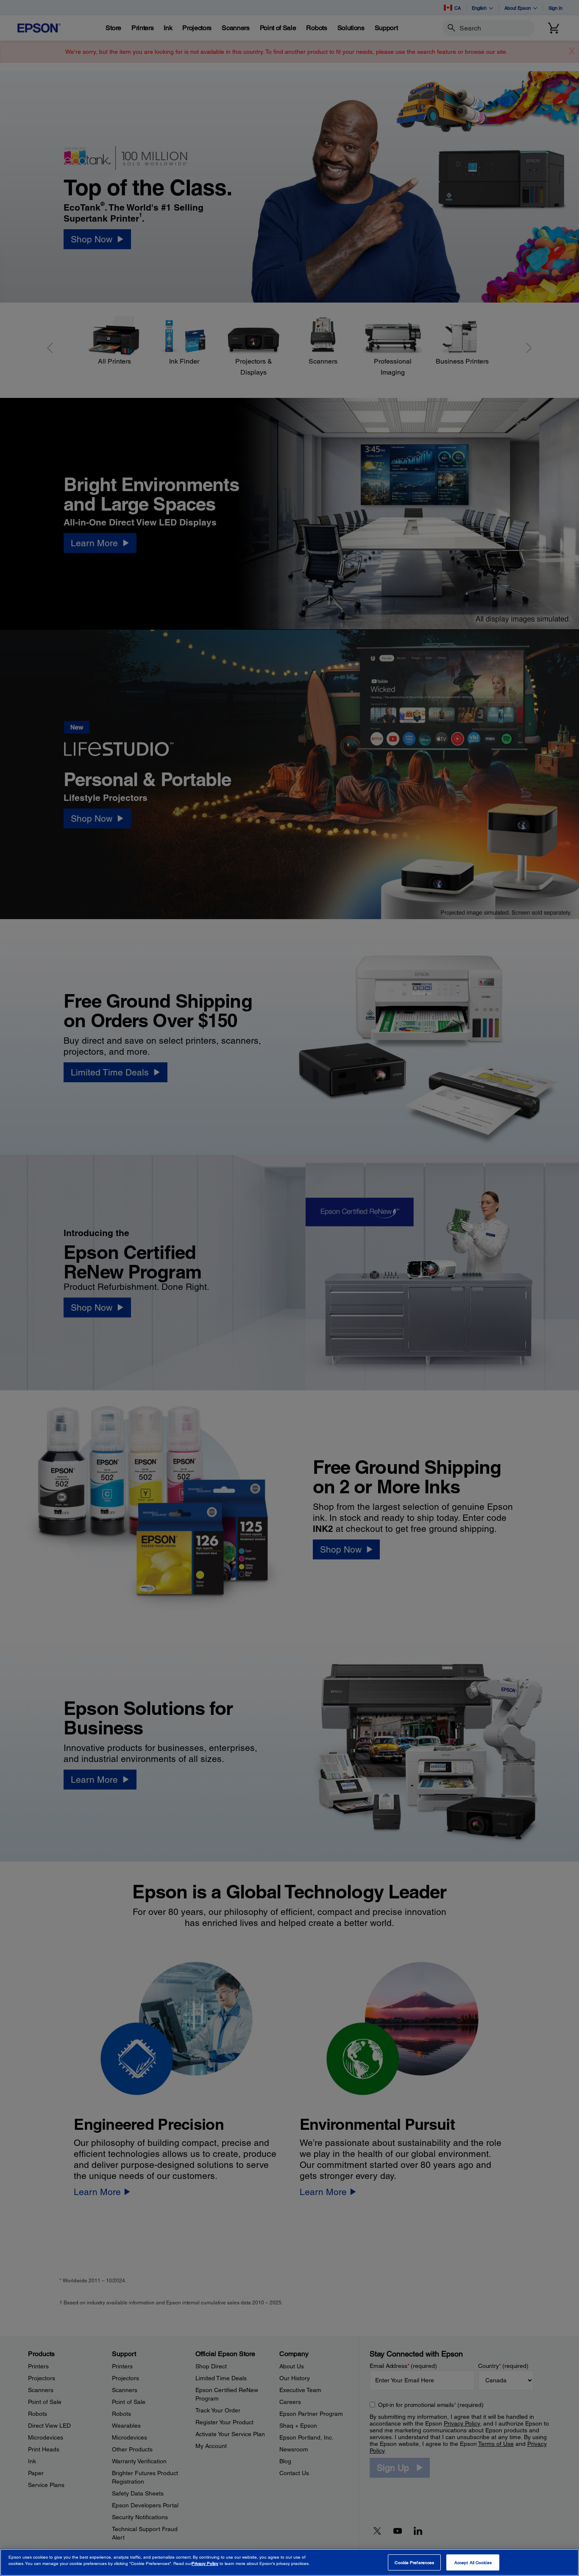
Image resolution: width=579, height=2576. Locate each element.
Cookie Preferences (414, 2562)
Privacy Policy (205, 2564)
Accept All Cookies (473, 2562)
